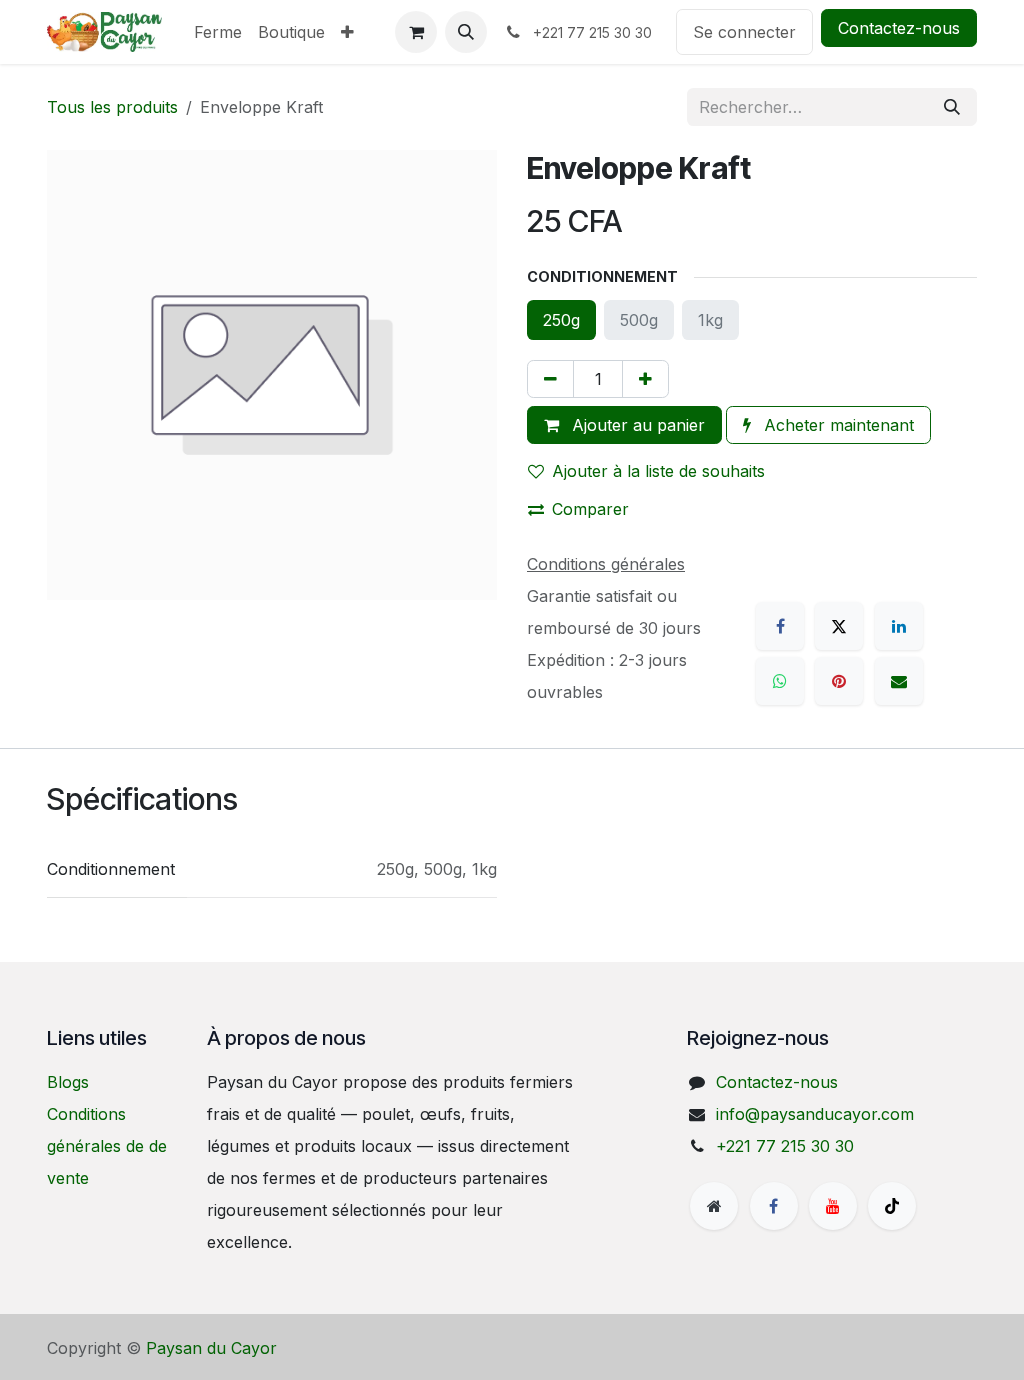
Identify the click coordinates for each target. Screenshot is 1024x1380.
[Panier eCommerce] (416, 32)
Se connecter (744, 32)
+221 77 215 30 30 (785, 1146)
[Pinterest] (839, 681)
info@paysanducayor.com (815, 1114)
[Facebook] (780, 626)
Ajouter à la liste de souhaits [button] (658, 471)
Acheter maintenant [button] (836, 425)
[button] (466, 32)
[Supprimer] (550, 379)
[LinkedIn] (899, 626)
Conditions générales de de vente (107, 1146)
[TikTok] (892, 1206)
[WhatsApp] (780, 681)
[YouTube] (833, 1206)
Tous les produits (112, 107)
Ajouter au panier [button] (636, 425)
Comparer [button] (590, 509)
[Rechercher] (952, 107)
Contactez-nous (899, 28)
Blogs (68, 1082)
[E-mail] (899, 681)
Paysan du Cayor (211, 1348)
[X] (839, 626)
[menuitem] (218, 32)
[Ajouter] (645, 379)
